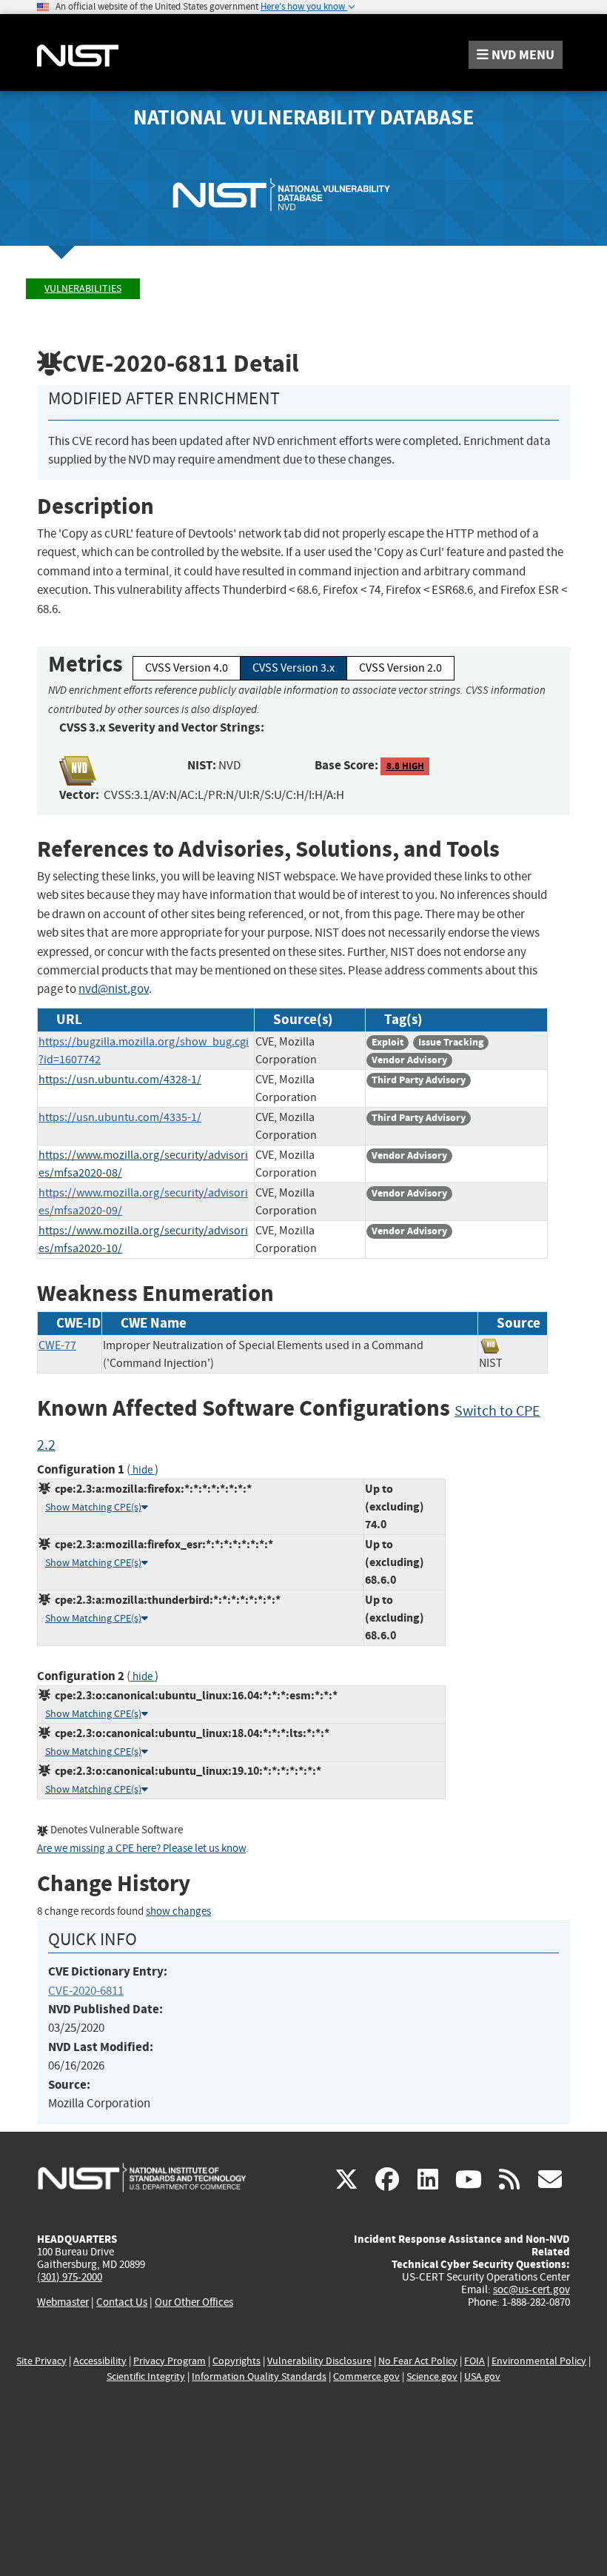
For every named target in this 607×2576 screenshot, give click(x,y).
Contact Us (122, 2302)
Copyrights (237, 2361)
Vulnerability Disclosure (319, 2361)
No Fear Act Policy (418, 2361)
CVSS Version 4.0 (187, 668)
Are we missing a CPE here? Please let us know (141, 1849)
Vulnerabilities (83, 288)
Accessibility (100, 2361)
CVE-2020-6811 (86, 1991)
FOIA (474, 2361)
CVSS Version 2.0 (400, 668)
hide (142, 1470)
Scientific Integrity (146, 2376)
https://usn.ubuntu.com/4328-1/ (120, 1080)
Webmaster (63, 2302)
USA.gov (482, 2376)
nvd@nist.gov (114, 989)
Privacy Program (170, 2361)
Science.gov (432, 2376)
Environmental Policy (539, 2361)
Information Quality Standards (259, 2376)
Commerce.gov (366, 2376)
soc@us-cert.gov (531, 2289)
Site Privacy (41, 2361)
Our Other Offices (194, 2302)
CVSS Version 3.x (294, 668)
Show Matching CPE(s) (93, 1507)
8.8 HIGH (405, 766)
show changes (178, 1911)
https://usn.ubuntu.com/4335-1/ (120, 1117)
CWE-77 (57, 1345)
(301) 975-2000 (70, 2277)
